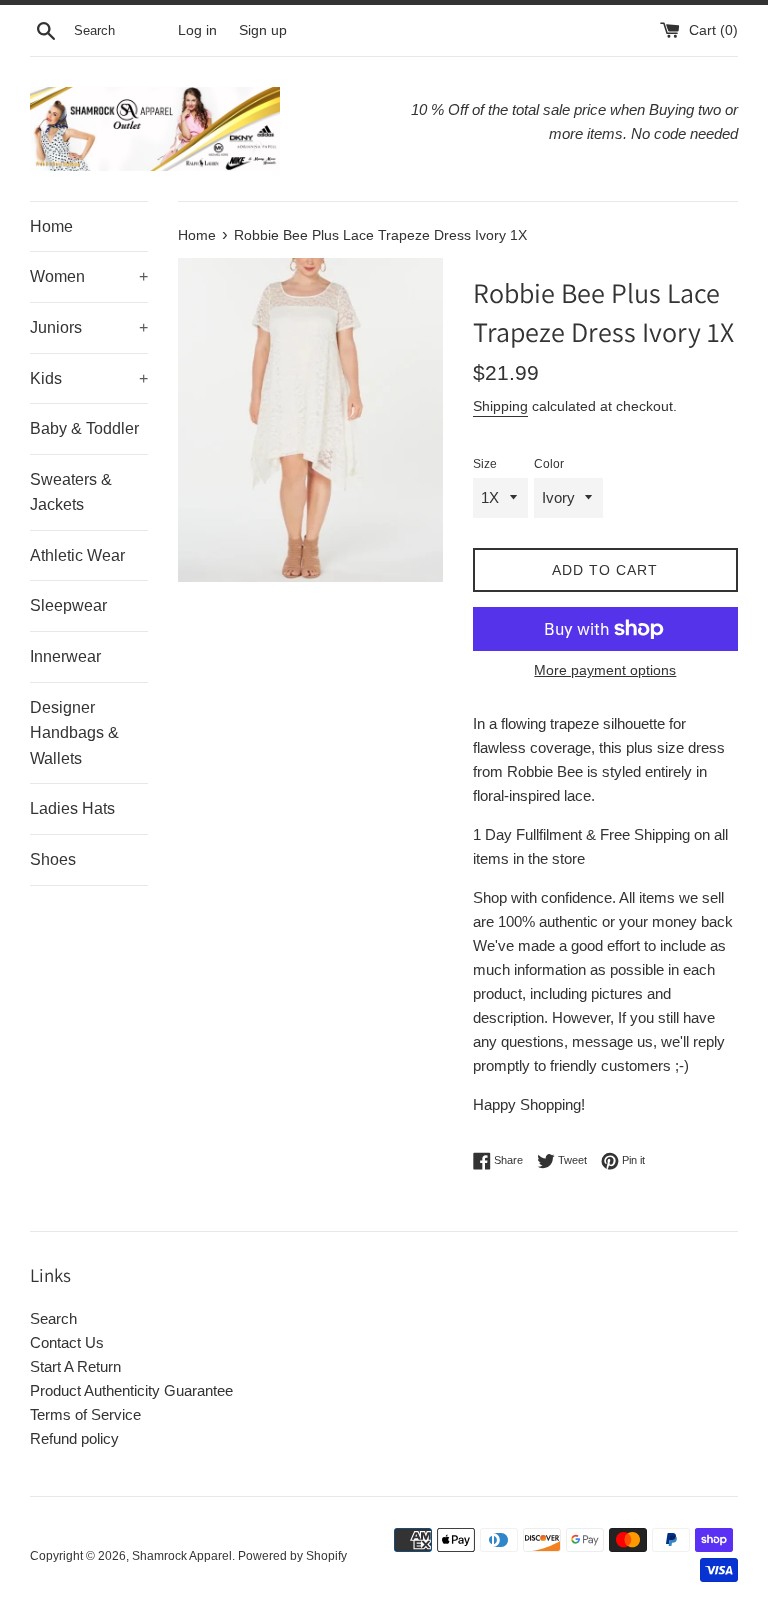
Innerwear (65, 656)
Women (89, 276)
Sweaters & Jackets (71, 492)
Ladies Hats (72, 808)
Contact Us (67, 1342)
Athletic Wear (77, 555)
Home (51, 226)
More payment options (605, 670)
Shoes (53, 859)
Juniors (89, 327)
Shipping (500, 406)
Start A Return (75, 1366)
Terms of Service (85, 1414)
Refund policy (74, 1438)
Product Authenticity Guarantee (131, 1390)
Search (53, 1318)
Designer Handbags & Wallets (74, 733)
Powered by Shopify (292, 1556)
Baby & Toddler (84, 428)
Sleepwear (68, 605)
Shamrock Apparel (182, 1556)
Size (485, 464)
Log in (197, 30)
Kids (89, 378)
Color (549, 464)
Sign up (263, 30)
